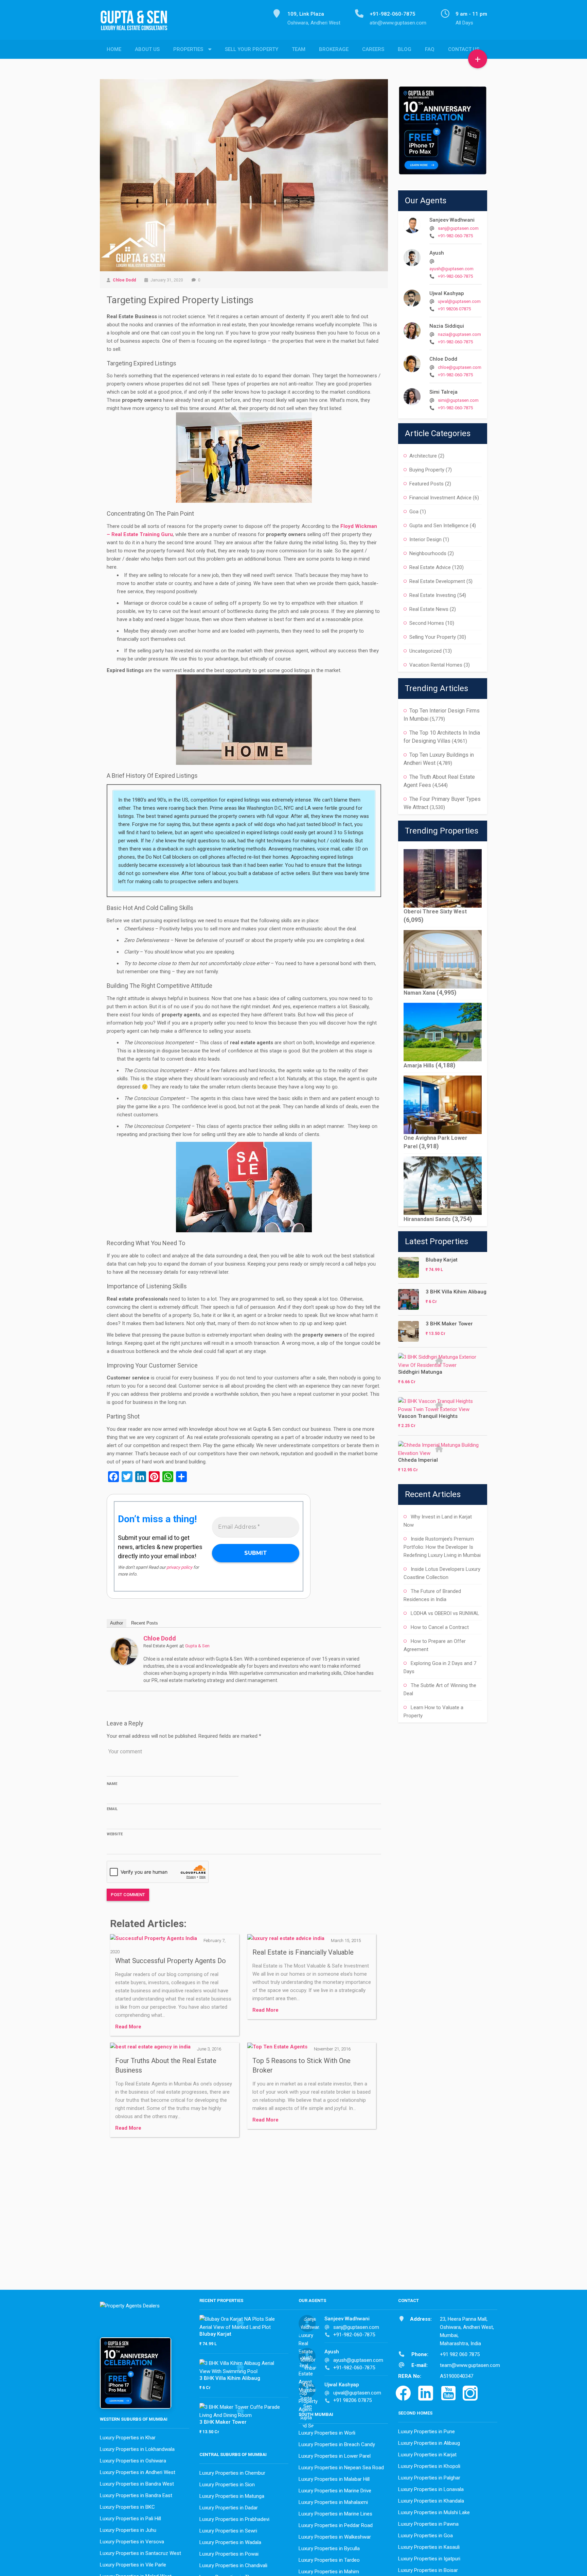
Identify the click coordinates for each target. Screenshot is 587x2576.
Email (112, 1809)
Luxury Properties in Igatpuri (429, 2559)
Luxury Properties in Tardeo (329, 2560)
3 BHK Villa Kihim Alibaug (456, 1292)
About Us (147, 49)
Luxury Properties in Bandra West (137, 2484)
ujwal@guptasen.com (459, 301)
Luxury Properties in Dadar (229, 2508)
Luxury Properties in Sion (227, 2485)
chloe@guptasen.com (460, 367)
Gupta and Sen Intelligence (439, 526)
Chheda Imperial (418, 1460)
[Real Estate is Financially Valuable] (286, 1940)
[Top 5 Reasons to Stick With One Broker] (277, 2049)
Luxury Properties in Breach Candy (337, 2444)
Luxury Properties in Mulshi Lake (434, 2512)
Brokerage (334, 49)
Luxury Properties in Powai (229, 2554)
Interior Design (425, 539)
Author (117, 1623)
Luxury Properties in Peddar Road (336, 2525)
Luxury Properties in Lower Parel (335, 2456)
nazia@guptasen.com (459, 334)
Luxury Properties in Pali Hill (130, 2519)
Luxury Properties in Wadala (230, 2542)
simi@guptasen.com (458, 400)
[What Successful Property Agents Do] (154, 1940)
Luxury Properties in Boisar (428, 2570)
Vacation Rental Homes (436, 665)
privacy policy (179, 1567)
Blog (405, 49)
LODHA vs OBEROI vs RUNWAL (445, 1613)
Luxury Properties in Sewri (228, 2531)
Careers (373, 49)
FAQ (430, 49)
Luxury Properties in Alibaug (429, 2443)
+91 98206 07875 (454, 309)
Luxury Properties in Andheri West (138, 2472)
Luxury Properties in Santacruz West (140, 2553)
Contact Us (464, 49)
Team (299, 49)
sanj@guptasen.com (458, 228)
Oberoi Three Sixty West (435, 912)
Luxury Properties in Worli (327, 2433)
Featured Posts (426, 484)
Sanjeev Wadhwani (452, 220)
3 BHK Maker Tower (449, 1324)
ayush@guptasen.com (451, 269)
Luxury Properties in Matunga (232, 2496)
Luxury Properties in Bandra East (136, 2495)
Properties (188, 49)
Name (112, 1784)
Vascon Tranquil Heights (428, 1416)
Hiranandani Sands (427, 1219)
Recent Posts (145, 1623)
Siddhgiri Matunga (420, 1372)
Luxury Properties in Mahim (329, 2572)
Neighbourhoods (428, 553)
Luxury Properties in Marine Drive (335, 2491)
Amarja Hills (419, 1066)
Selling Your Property (433, 637)
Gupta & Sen (197, 1646)
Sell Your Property (252, 49)
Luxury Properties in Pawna (428, 2524)
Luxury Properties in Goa (425, 2536)
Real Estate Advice (430, 567)
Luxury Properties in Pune (426, 2432)
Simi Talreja (443, 392)
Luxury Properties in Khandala (431, 2501)
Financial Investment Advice (440, 498)
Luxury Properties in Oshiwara (133, 2461)
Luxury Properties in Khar (128, 2438)
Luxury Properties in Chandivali (233, 2565)
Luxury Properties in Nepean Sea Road (341, 2468)
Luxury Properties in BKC (127, 2507)
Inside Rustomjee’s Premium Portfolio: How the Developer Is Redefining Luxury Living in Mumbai (442, 1547)
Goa (414, 512)
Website (115, 1834)
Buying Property (427, 470)
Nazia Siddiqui (447, 326)
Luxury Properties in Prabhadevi (234, 2519)
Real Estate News (429, 609)
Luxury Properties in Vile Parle (133, 2565)
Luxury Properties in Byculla (329, 2548)
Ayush (437, 253)
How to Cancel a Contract (440, 1627)
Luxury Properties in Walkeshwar (335, 2537)
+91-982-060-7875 (455, 236)
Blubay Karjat (442, 1260)
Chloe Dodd (124, 280)
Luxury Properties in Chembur (232, 2473)
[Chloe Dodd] (124, 1651)
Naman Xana (419, 993)
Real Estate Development (437, 581)
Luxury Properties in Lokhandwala (137, 2449)
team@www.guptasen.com (470, 2365)
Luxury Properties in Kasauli (429, 2547)
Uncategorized (425, 651)
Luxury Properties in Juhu (128, 2530)
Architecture (423, 456)
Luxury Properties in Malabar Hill (334, 2479)
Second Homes (427, 623)
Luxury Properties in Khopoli (429, 2466)
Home (114, 49)
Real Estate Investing (433, 595)
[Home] (137, 24)
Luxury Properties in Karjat (427, 2455)
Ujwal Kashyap (447, 293)
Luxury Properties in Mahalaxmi (333, 2502)
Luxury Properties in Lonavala (431, 2489)
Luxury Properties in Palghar (429, 2478)
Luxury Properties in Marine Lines (335, 2514)
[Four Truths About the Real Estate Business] (150, 2049)
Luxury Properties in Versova (132, 2542)
